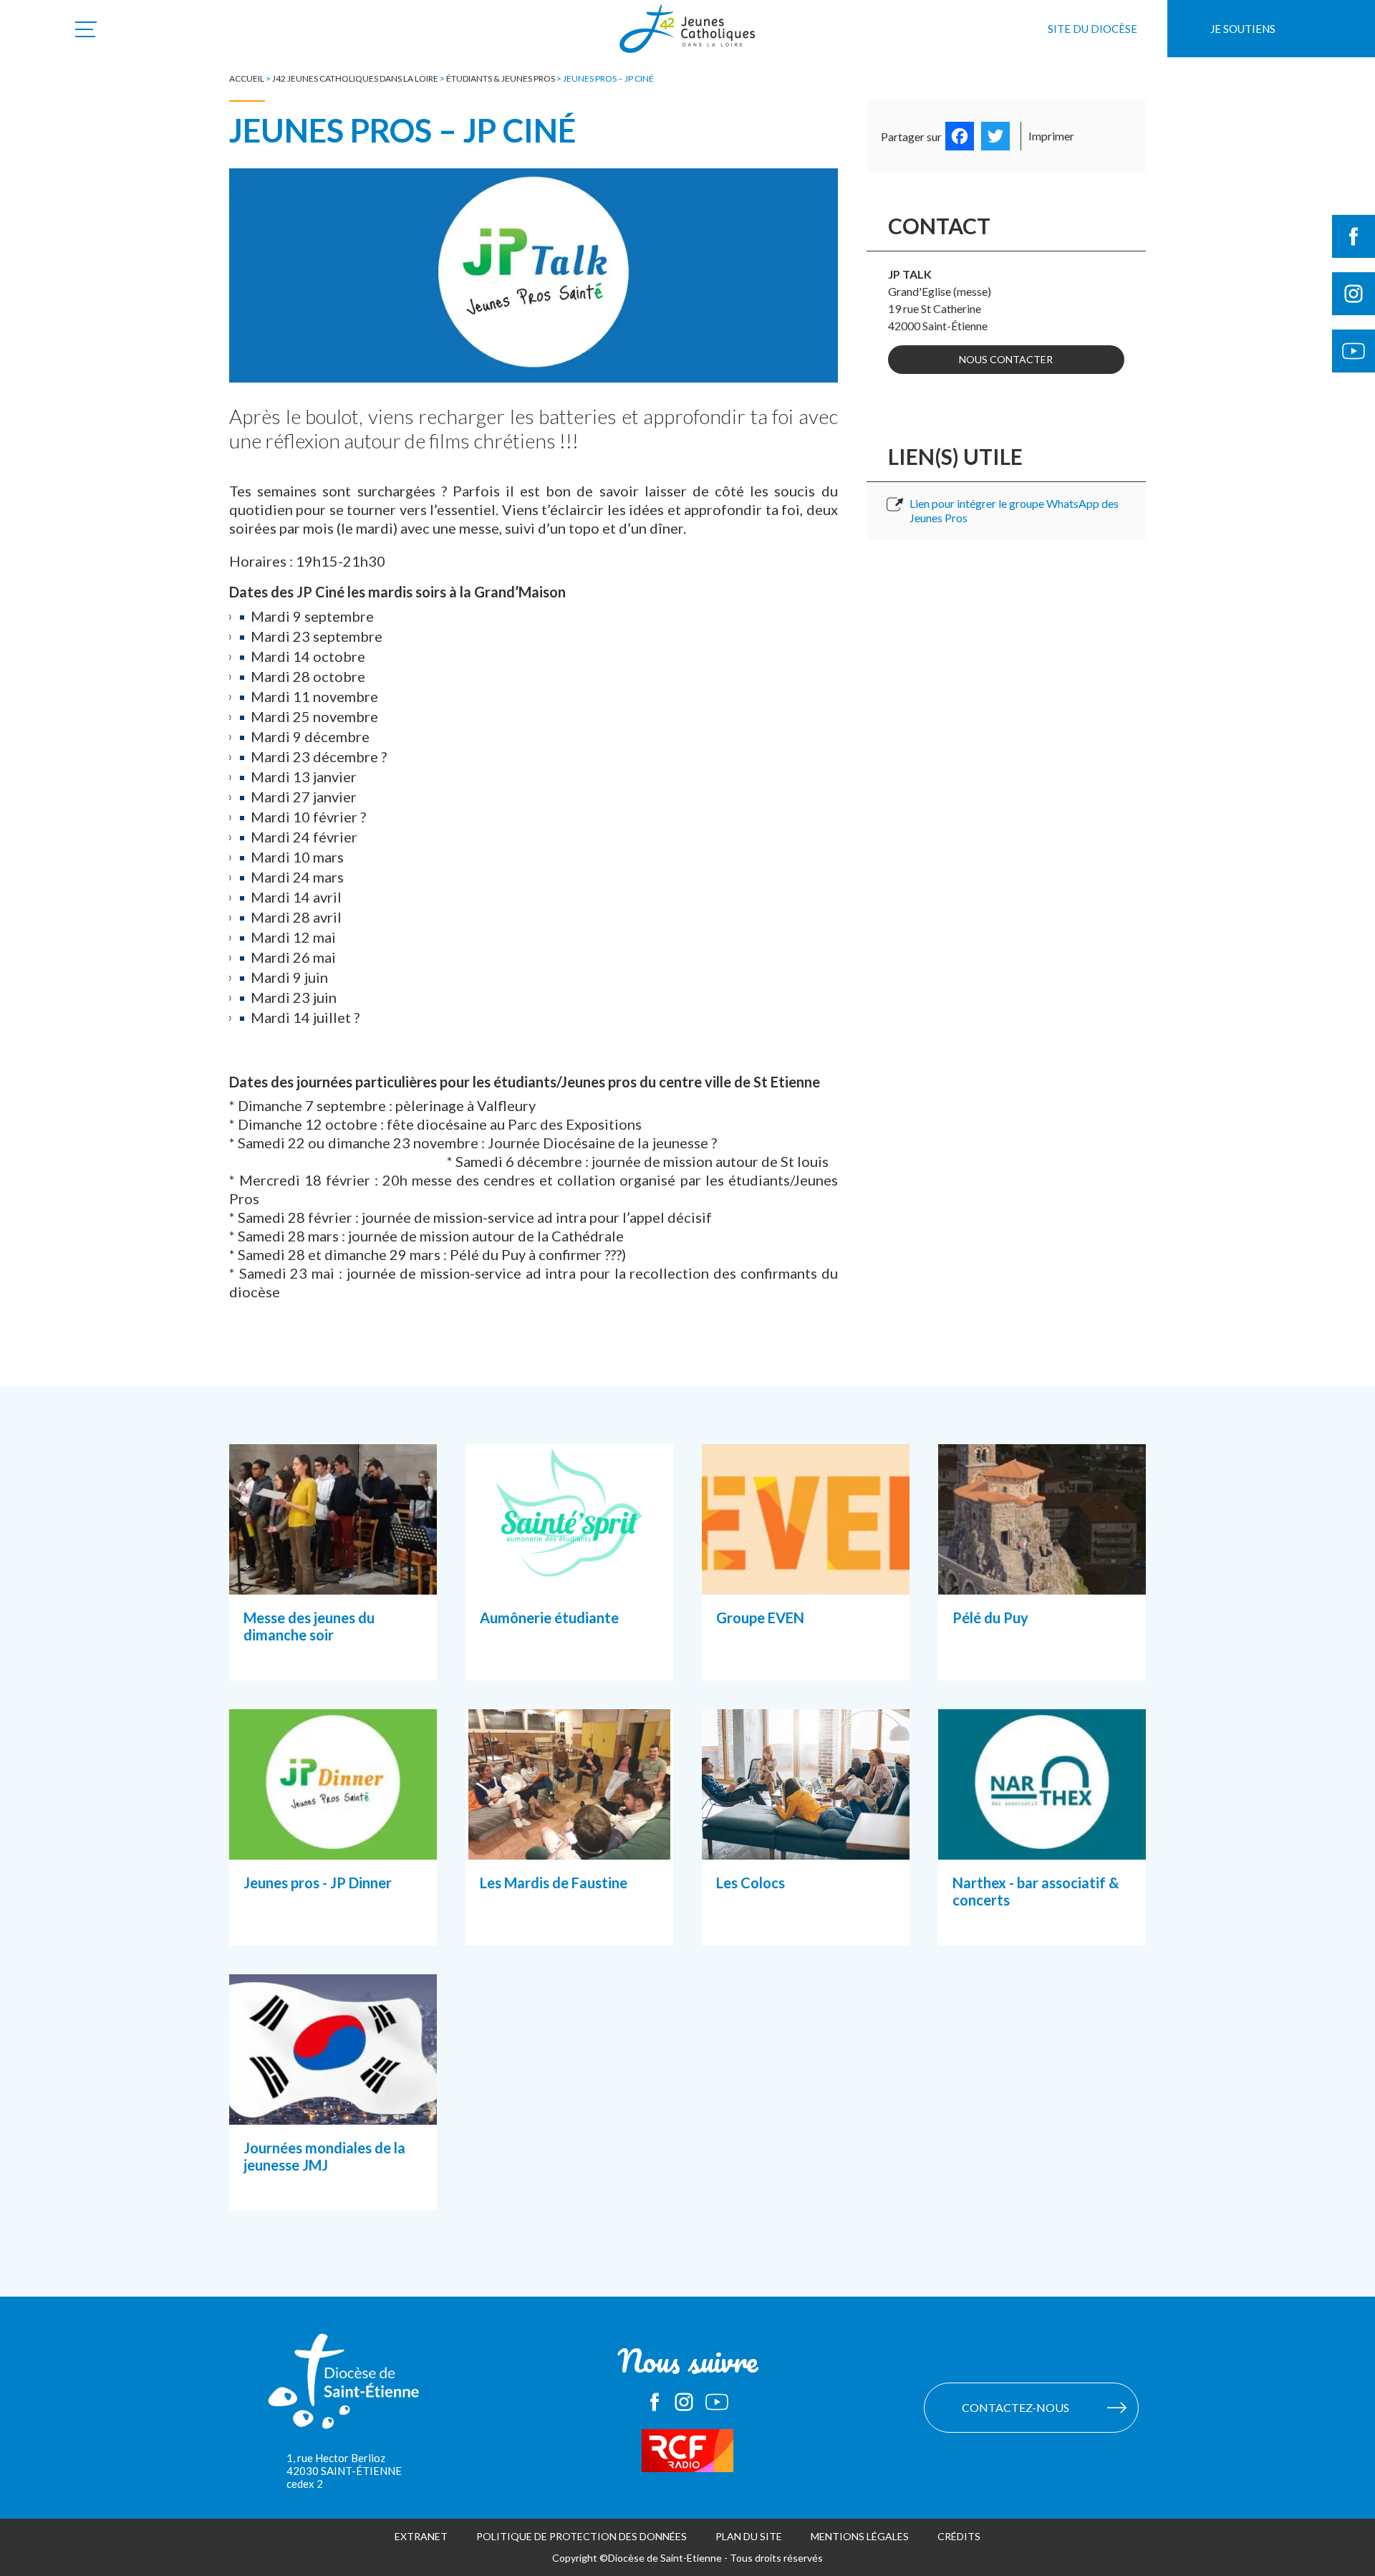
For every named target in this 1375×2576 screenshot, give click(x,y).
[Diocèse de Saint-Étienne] (344, 2388)
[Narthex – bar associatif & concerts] (1042, 1842)
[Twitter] (995, 136)
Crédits (959, 2536)
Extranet (421, 2536)
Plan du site (749, 2536)
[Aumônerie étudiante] (569, 1577)
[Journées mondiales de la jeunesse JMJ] (333, 2107)
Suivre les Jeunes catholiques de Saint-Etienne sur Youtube (1354, 351)
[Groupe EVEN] (806, 1577)
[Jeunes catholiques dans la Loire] (687, 37)
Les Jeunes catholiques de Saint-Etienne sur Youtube (717, 2402)
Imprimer (1051, 136)
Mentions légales (860, 2536)
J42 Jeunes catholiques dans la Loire (355, 78)
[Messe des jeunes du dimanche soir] (333, 1577)
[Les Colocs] (806, 1842)
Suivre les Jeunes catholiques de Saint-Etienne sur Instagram (1354, 294)
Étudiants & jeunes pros (501, 78)
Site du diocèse (1092, 29)
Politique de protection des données (582, 2536)
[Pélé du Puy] (1042, 1577)
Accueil (247, 78)
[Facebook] (960, 136)
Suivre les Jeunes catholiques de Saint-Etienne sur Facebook (1354, 236)
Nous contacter (1006, 359)
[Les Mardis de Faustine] (569, 1842)
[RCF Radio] (687, 2451)
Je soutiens (1243, 29)
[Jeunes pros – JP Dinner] (333, 1842)
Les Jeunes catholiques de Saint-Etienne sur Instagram (684, 2402)
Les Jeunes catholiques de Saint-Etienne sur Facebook (655, 2402)
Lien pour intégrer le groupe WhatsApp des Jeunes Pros (1014, 510)
